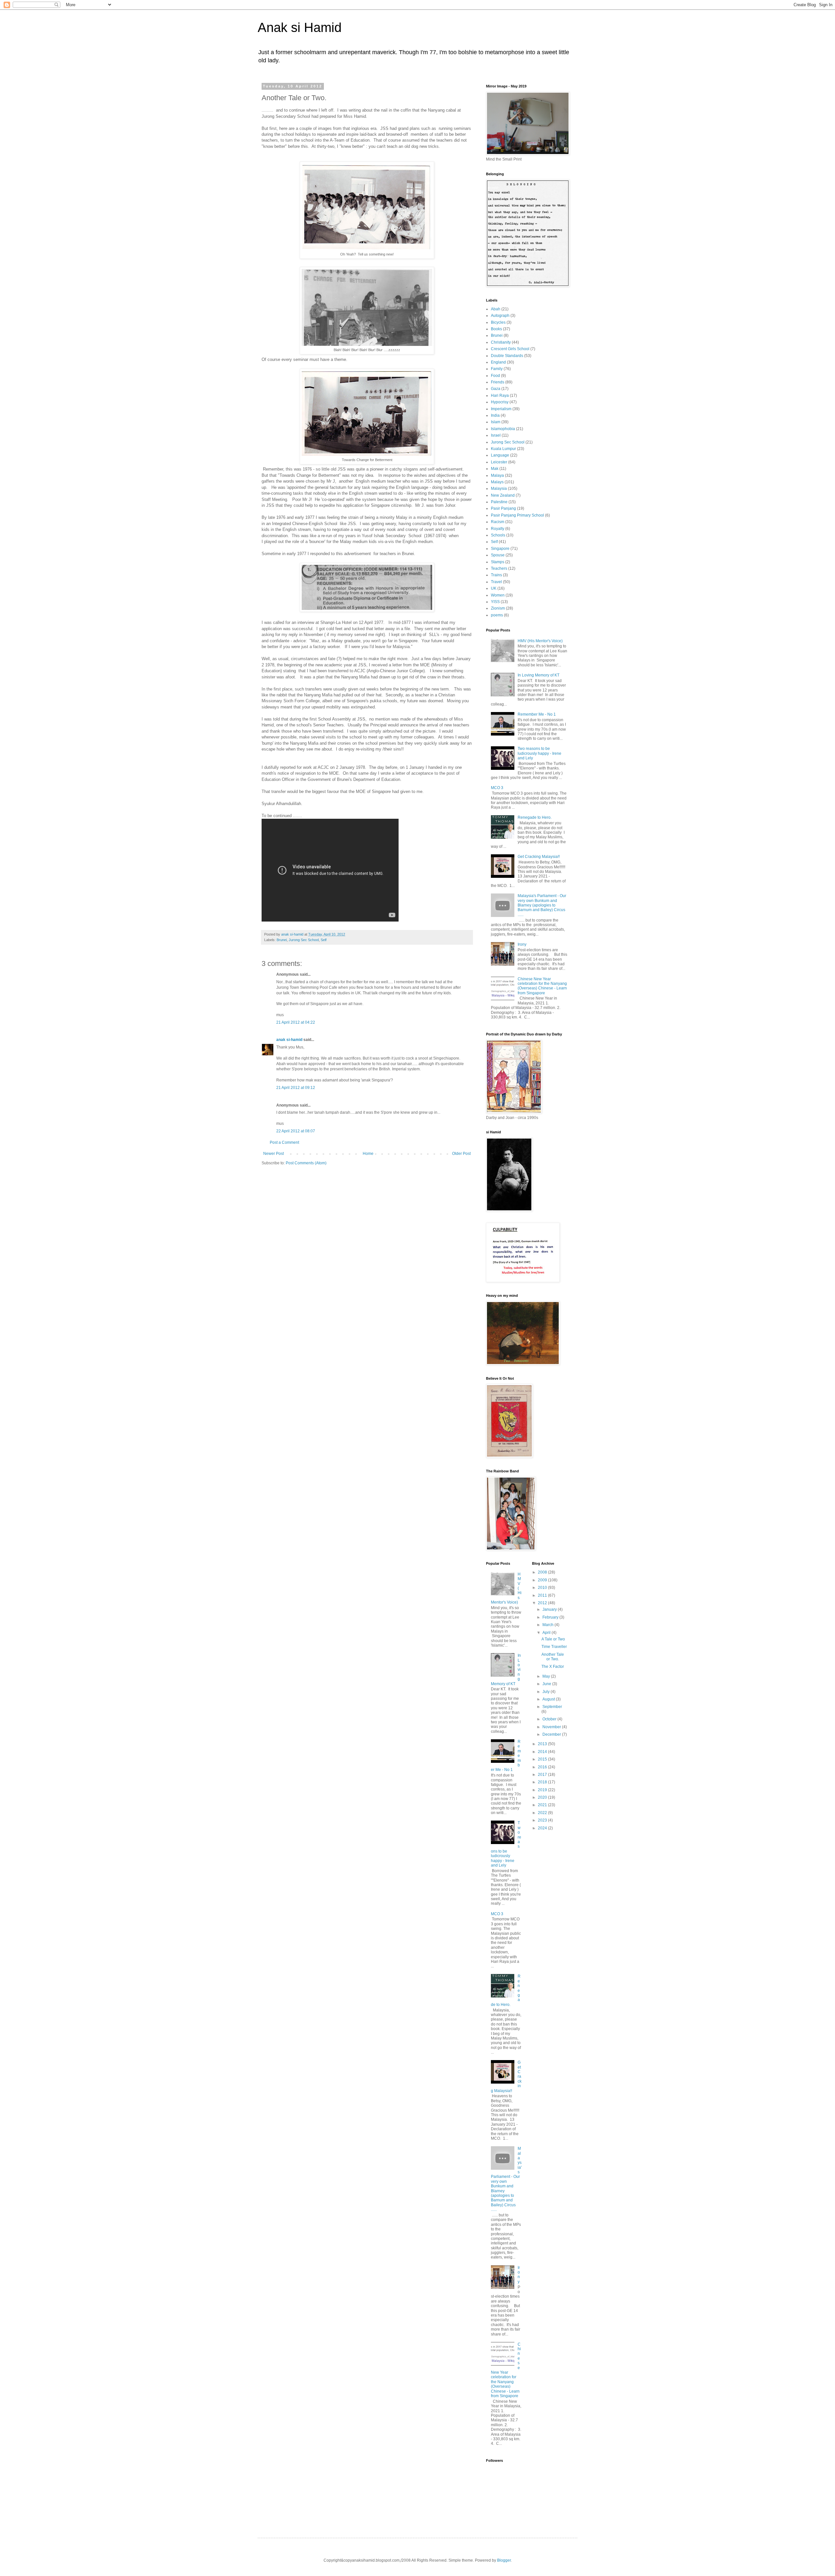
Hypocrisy (500, 402)
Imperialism (501, 409)
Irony (522, 944)
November (552, 1727)
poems (497, 615)
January (550, 1609)
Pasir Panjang (503, 508)
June (547, 1684)
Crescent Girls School (510, 349)
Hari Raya (500, 396)
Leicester (499, 462)
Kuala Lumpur (503, 449)
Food (495, 376)
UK (494, 588)
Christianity (501, 342)
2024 (543, 1828)
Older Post (461, 1154)
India (495, 415)
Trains (496, 575)
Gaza (496, 389)
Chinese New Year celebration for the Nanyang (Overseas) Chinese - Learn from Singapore (542, 986)
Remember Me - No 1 (537, 714)
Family (497, 369)
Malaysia (499, 489)
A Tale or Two (553, 1639)
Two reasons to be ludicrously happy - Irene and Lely (539, 753)
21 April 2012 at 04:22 (296, 1022)
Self (324, 940)
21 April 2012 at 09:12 (296, 1088)
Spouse (498, 555)
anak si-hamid (289, 1040)
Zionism (498, 608)
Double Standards (507, 356)
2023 (543, 1820)
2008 (543, 1572)
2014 (543, 1752)
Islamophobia (503, 429)
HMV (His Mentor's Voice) (540, 641)
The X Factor (553, 1667)
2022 (543, 1813)
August (549, 1699)
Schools (498, 535)
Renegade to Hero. (535, 817)
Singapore (500, 549)
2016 (543, 1767)
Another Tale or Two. (553, 1657)
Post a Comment (284, 1142)
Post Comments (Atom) (306, 1163)
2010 (543, 1588)
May (547, 1676)
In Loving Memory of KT (539, 675)
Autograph (500, 316)
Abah (496, 309)
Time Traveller (554, 1647)
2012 (543, 1603)
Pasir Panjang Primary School (517, 515)
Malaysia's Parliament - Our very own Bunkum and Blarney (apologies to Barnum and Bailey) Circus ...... (542, 905)
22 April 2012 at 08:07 (296, 1131)
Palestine (499, 502)
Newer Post (273, 1154)
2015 (543, 1759)
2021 (543, 1805)
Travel (496, 582)
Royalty (498, 529)
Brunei (282, 940)
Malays (497, 482)
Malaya (497, 475)
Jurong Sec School (304, 940)
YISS (495, 602)
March (548, 1625)
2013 (543, 1744)
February (551, 1617)
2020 (543, 1797)
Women (498, 595)
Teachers (499, 568)
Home (368, 1154)
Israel (496, 435)
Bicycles (498, 322)
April (547, 1633)
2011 (543, 1595)
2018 (543, 1782)
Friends (498, 382)
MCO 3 (497, 788)
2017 (543, 1775)
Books (496, 329)
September (552, 1707)
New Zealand (503, 495)
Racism (498, 522)
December (552, 1734)
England (498, 362)
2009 (543, 1580)
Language (500, 455)
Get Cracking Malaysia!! (539, 857)
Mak (495, 469)
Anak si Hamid (300, 27)
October (550, 1719)
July (547, 1692)
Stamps (498, 562)
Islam (496, 422)
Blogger (504, 2560)
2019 (543, 1790)
